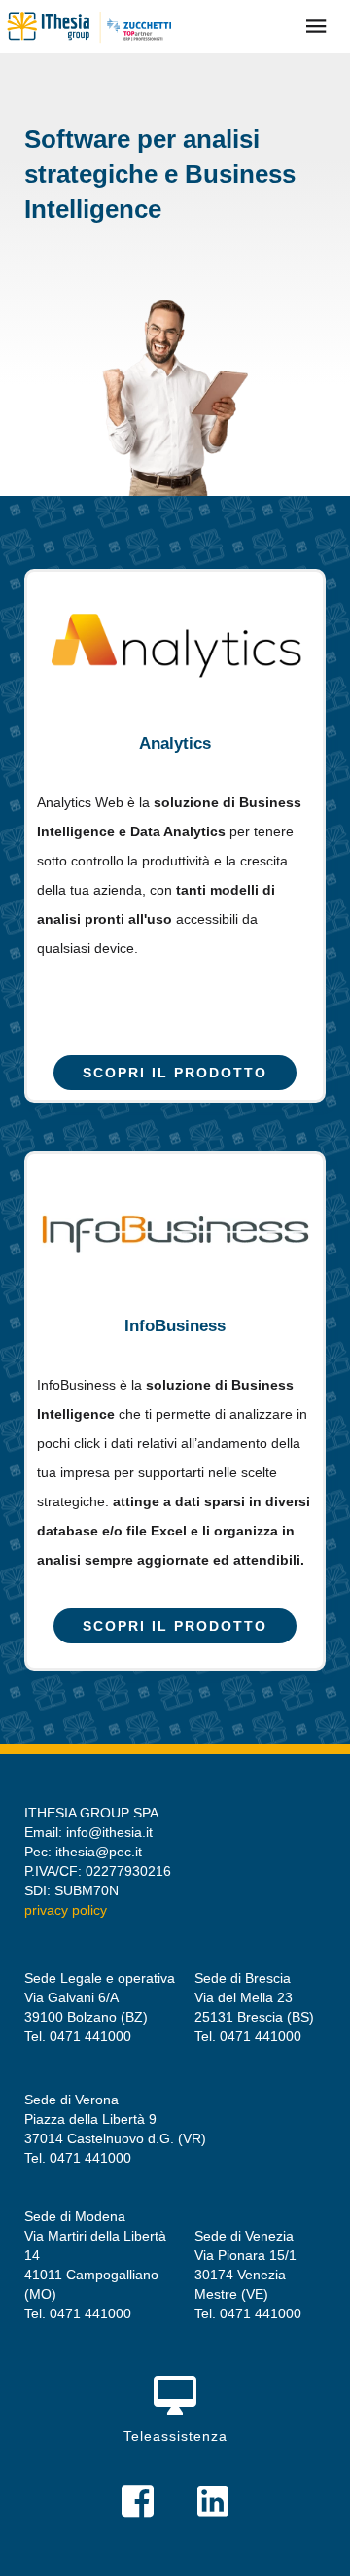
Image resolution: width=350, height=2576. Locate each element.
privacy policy (66, 1910)
